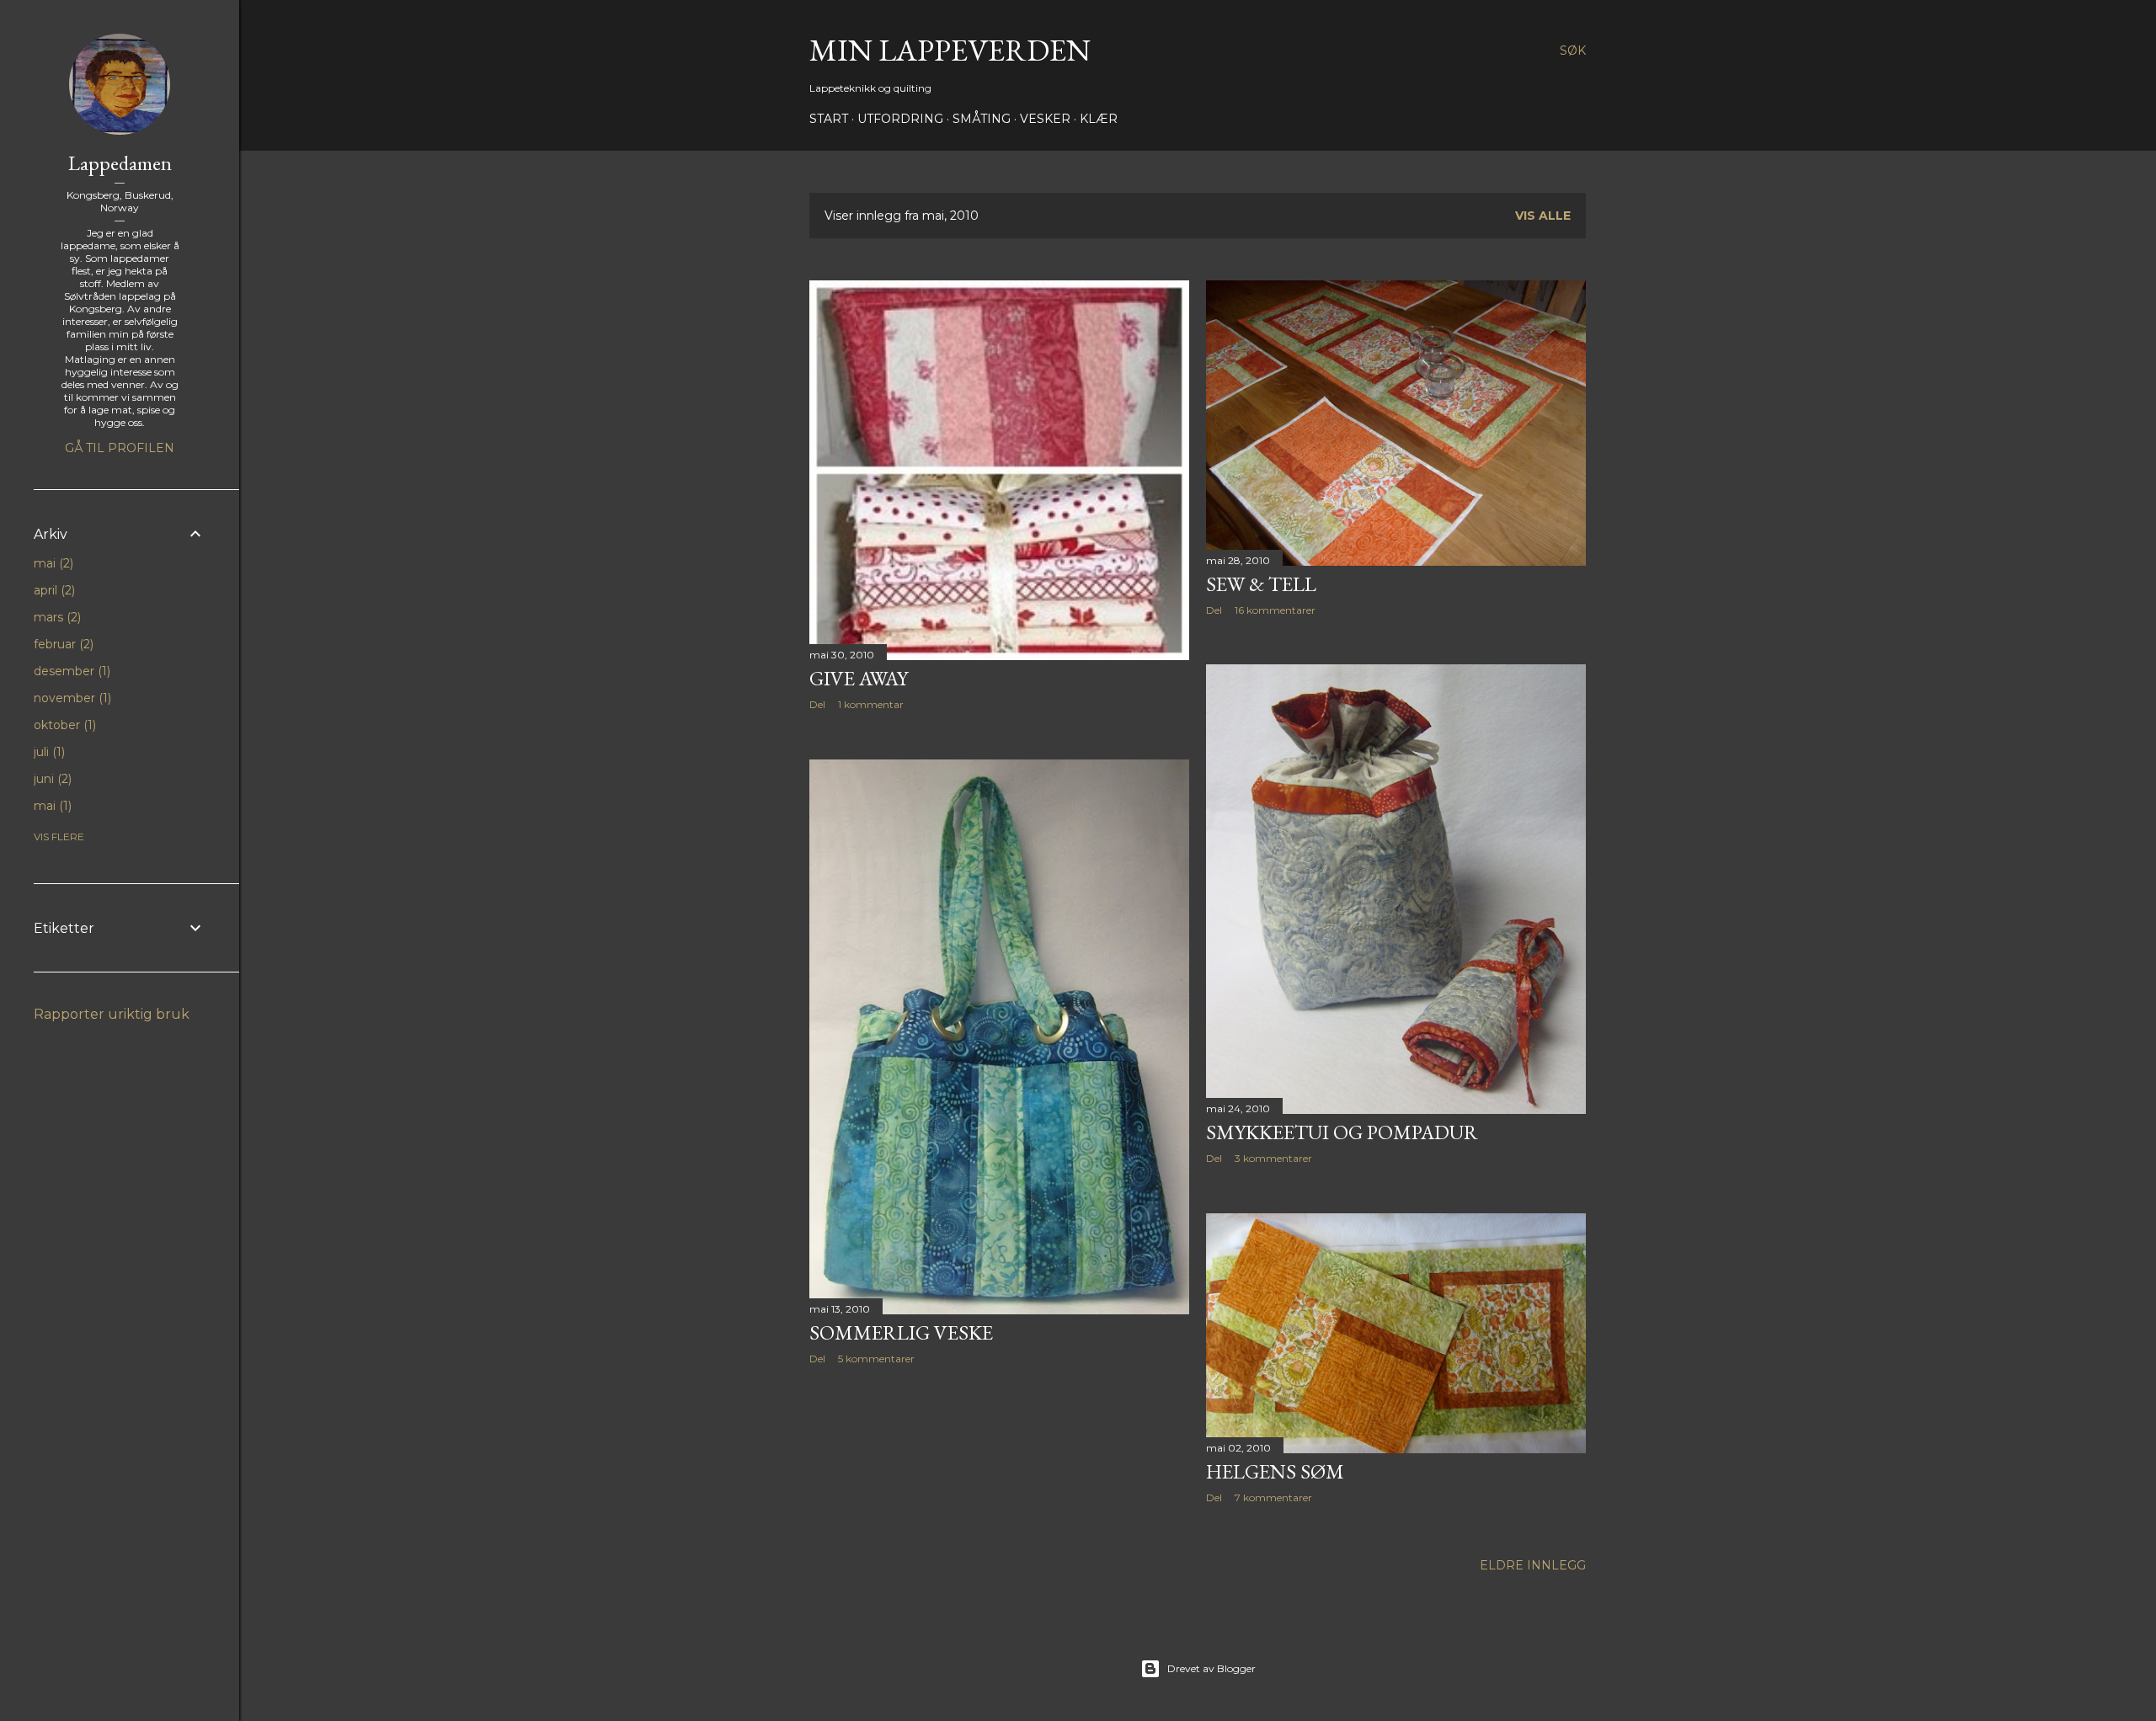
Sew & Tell (1261, 584)
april (53, 590)
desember (70, 671)
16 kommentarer (1275, 610)
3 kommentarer (1273, 1158)
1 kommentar (871, 704)
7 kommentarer (1273, 1497)
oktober (63, 725)
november (71, 698)
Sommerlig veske (901, 1332)
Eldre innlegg (1533, 1565)
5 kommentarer (876, 1359)
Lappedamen (120, 163)
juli (48, 752)
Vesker (1045, 119)
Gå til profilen (120, 448)
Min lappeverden (950, 50)
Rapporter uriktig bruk (112, 1014)
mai (52, 563)
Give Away (859, 678)
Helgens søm (1275, 1471)
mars (56, 617)
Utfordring (900, 119)
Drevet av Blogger (1211, 1668)
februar (62, 644)
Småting (982, 119)
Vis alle (1543, 216)
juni (51, 779)
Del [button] (817, 704)
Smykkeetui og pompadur (1342, 1132)
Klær (1099, 119)
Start (829, 119)
